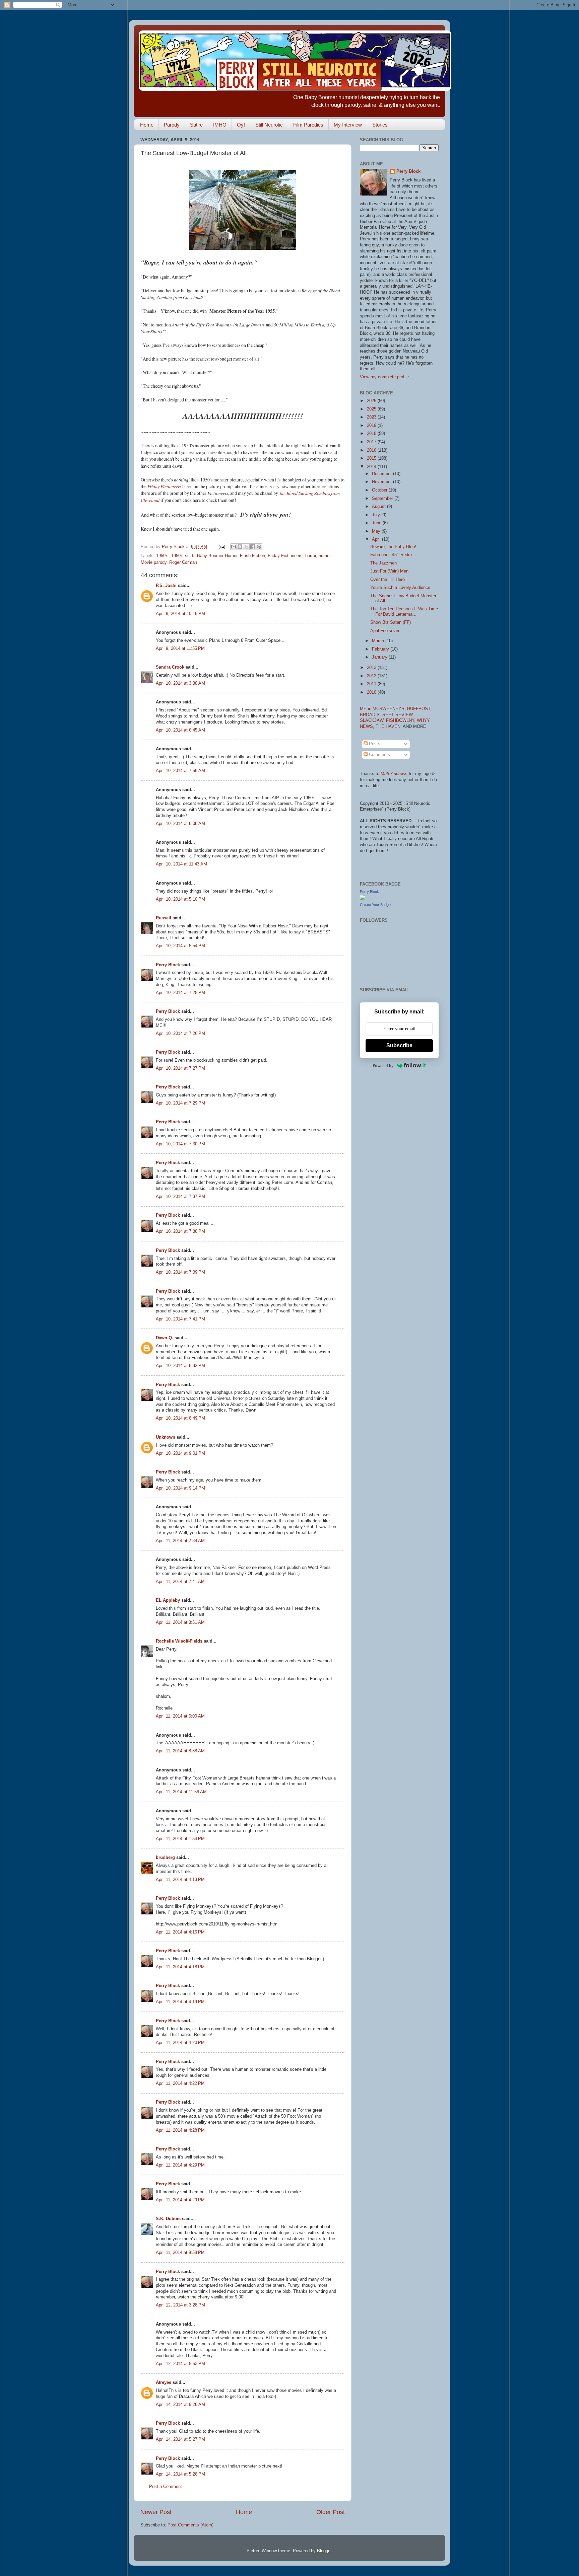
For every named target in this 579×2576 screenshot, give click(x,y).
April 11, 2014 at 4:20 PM (180, 2043)
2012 (372, 676)
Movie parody (154, 562)
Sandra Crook (170, 667)
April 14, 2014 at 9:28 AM (180, 2405)
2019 (372, 426)
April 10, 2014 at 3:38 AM (180, 683)
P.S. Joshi (166, 586)
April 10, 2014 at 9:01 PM (180, 1453)
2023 (372, 417)
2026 (372, 401)
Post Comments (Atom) (190, 2525)
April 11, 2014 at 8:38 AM (180, 1751)
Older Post (331, 2512)
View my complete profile (384, 377)
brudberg (165, 1858)
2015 (372, 458)
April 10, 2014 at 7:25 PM (180, 993)
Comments (379, 755)
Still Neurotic (269, 125)
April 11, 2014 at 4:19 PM (180, 2002)
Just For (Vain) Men (389, 571)
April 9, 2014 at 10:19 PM (180, 614)
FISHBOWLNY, (401, 721)
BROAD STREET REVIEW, (387, 715)
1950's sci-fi (183, 556)
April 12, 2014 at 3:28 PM (180, 2305)
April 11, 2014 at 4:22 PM (180, 2083)
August (379, 507)
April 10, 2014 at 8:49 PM (180, 1418)
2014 (372, 467)
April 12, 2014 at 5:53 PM (180, 2364)
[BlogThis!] (240, 547)
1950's (162, 556)
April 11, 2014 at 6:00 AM (180, 1716)
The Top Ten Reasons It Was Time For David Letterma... (404, 612)
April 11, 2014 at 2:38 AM (180, 1541)
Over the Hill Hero (388, 580)
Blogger (324, 2551)
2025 (372, 409)
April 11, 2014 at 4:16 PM (180, 1932)
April (377, 539)
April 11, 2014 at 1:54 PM (180, 1839)
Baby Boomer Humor (217, 556)
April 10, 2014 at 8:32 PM (180, 1366)
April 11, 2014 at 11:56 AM (181, 1792)
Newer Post (156, 2512)
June (377, 523)
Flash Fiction (252, 556)
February (381, 649)
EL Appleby (168, 1600)
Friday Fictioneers (164, 486)
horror (311, 556)
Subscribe (399, 1045)
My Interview (348, 125)
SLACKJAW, (373, 721)
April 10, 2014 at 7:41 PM (180, 1319)
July (377, 515)
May (377, 531)
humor (325, 556)
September (383, 499)
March (379, 641)
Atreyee (164, 2382)
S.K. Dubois (168, 2219)
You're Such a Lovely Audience (400, 588)
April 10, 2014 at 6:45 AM (180, 730)
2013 (372, 668)
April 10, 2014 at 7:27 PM (180, 1068)
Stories (380, 125)
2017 (372, 442)
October (380, 490)
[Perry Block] (363, 899)
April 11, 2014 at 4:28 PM (180, 2130)
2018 (372, 434)
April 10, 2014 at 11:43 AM (181, 864)
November (382, 482)
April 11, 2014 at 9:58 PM (180, 2253)
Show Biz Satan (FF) (391, 622)
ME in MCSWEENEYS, (383, 709)
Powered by (383, 1066)
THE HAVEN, (389, 727)
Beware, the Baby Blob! (393, 547)
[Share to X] (246, 547)
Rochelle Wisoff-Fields (179, 1641)
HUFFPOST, (419, 709)
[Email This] (234, 547)
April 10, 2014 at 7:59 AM (180, 771)
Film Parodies (308, 125)
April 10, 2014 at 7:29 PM (180, 1103)
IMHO (220, 125)
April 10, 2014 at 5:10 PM (180, 899)
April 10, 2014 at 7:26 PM (180, 1034)
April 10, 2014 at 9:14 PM (180, 1488)
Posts (374, 744)
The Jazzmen (383, 563)
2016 (372, 450)
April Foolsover (385, 631)
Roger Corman (183, 562)
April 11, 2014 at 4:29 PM (180, 2165)
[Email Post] (221, 547)
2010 (372, 692)
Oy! (241, 125)
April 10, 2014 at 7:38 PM (180, 1231)
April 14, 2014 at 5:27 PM (180, 2439)
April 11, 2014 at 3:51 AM (180, 1622)
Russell (164, 918)
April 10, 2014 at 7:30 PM (180, 1144)
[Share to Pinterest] (259, 547)
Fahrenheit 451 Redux (392, 555)
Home (147, 125)
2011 (372, 684)
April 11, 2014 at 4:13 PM (180, 1880)
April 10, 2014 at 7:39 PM (180, 1272)
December (382, 474)
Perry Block (168, 965)
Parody (172, 125)
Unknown (166, 1437)
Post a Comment (166, 2487)
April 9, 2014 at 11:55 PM (180, 649)
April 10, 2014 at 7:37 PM (180, 1197)
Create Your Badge (375, 905)
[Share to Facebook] (253, 547)
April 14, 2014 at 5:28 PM (180, 2474)
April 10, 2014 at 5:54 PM (180, 946)
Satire (196, 125)
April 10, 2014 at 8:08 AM (180, 824)
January (380, 657)
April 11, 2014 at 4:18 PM (180, 1967)
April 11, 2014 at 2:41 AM (180, 1582)
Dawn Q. (165, 1338)
